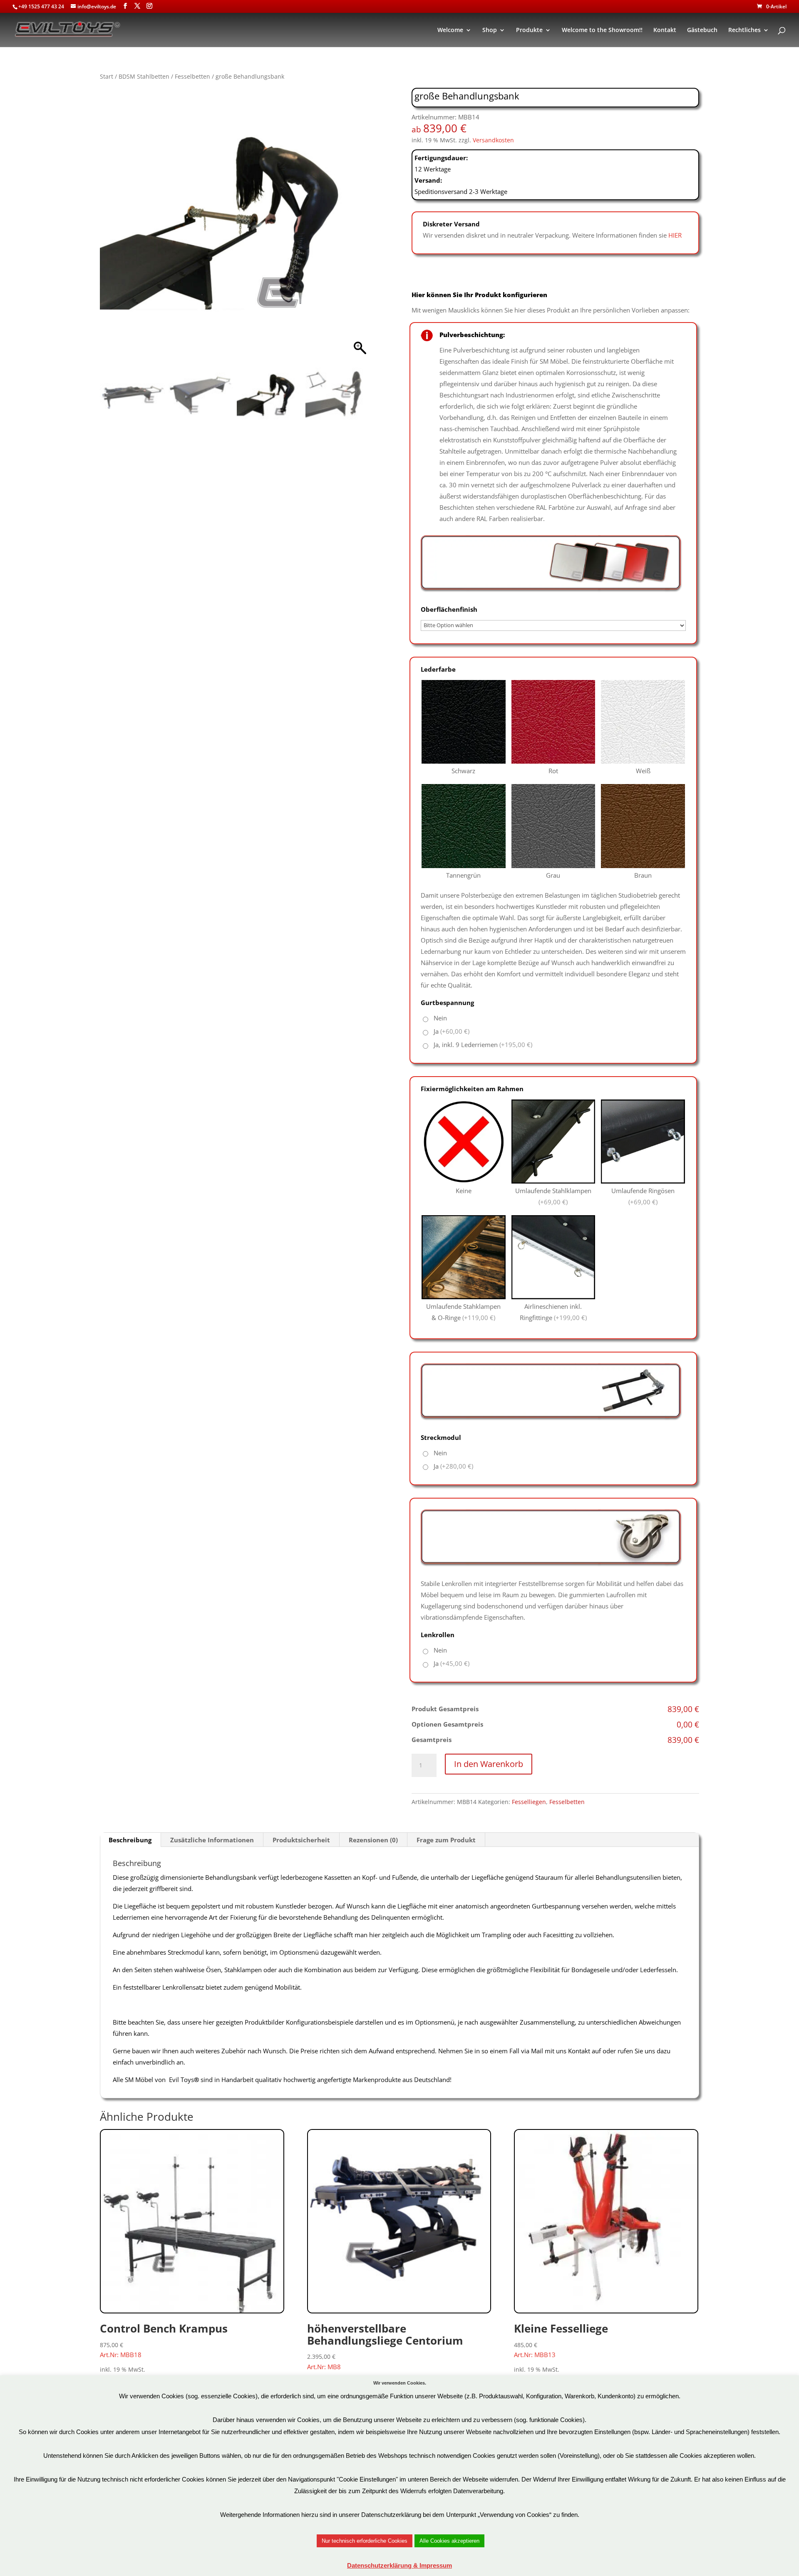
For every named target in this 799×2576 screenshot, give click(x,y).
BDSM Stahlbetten (144, 76)
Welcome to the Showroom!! (602, 30)
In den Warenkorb (489, 1764)
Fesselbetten (192, 76)
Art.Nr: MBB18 (164, 2340)
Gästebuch (702, 30)
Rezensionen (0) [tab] (373, 1840)
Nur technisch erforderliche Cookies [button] (365, 2541)
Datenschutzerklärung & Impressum (399, 2565)
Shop (490, 30)
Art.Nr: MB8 (385, 2346)
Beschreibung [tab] (130, 1840)
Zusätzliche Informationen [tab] (212, 1840)
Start (107, 76)
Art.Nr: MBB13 (561, 2340)
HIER (675, 235)
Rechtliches (744, 30)
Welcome (450, 30)
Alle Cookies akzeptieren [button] (449, 2541)
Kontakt (665, 30)
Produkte (529, 30)
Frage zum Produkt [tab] (446, 1840)
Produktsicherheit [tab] (301, 1840)
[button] (360, 227)
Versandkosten (493, 140)
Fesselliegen (529, 1802)
